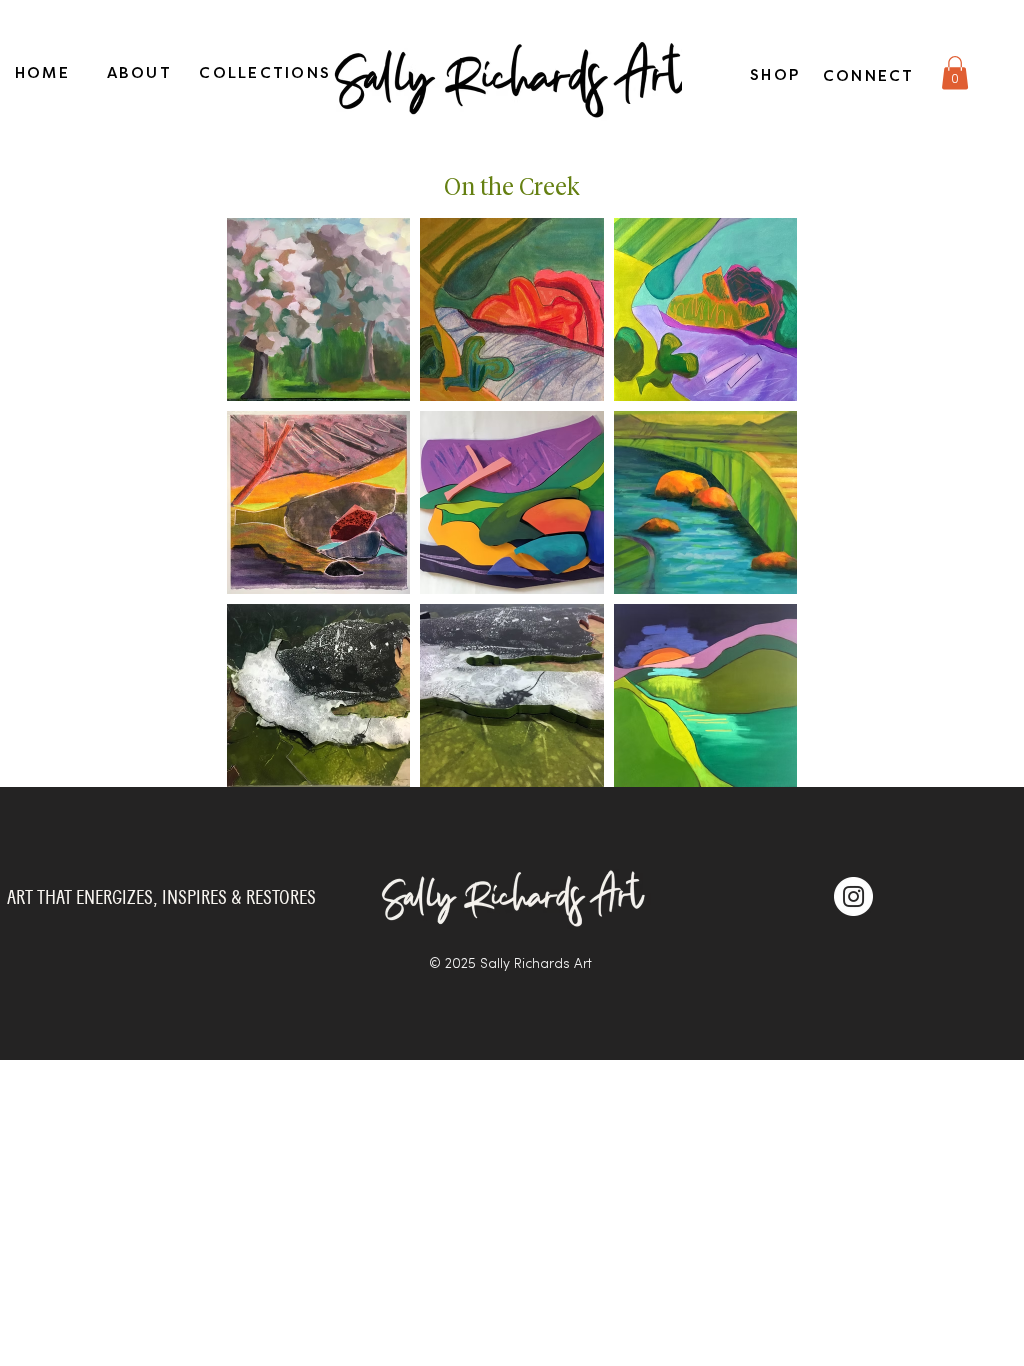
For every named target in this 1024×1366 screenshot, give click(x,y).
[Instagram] (853, 896)
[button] (955, 72)
